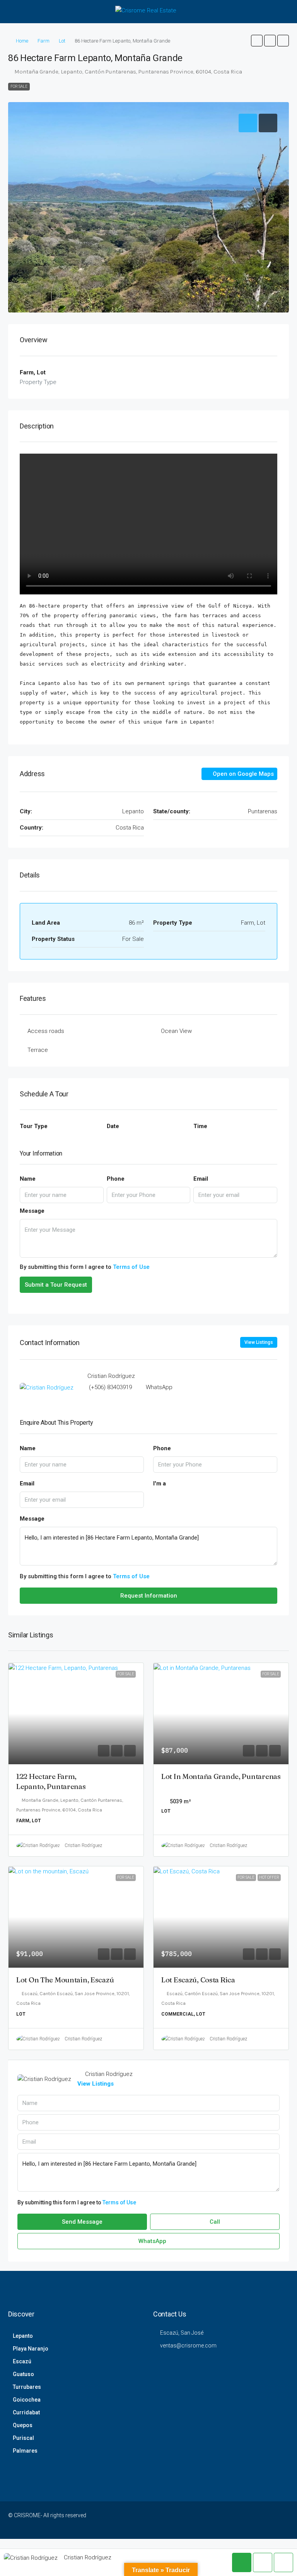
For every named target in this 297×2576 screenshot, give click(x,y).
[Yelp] (282, 2520)
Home (22, 41)
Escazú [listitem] (22, 2361)
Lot (62, 41)
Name (28, 1179)
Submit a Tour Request (56, 1285)
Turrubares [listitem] (27, 2387)
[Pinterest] (269, 2520)
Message (32, 1211)
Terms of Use (131, 1267)
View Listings (259, 1342)
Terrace (38, 1050)
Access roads (46, 1031)
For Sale (19, 86)
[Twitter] (201, 2520)
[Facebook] (187, 2520)
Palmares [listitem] (25, 2451)
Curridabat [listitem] (26, 2412)
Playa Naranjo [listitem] (31, 2349)
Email (201, 1179)
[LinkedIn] (228, 2520)
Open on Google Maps (242, 774)
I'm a (160, 1483)
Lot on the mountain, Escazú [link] (65, 1980)
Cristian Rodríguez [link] (83, 1845)
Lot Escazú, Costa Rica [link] (198, 1980)
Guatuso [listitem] (23, 2374)
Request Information (149, 1596)
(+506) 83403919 (110, 1387)
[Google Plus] (242, 2520)
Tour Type (34, 1126)
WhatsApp (159, 1387)
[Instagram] (214, 2520)
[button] (257, 41)
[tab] (248, 123)
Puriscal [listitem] (23, 2438)
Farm (44, 41)
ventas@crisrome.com (188, 2346)
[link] (76, 1714)
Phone (116, 1179)
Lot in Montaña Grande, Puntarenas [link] (221, 1776)
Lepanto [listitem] (23, 2336)
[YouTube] (255, 2520)
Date (113, 1126)
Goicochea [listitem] (27, 2400)
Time (200, 1126)
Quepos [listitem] (23, 2425)
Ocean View (176, 1031)
